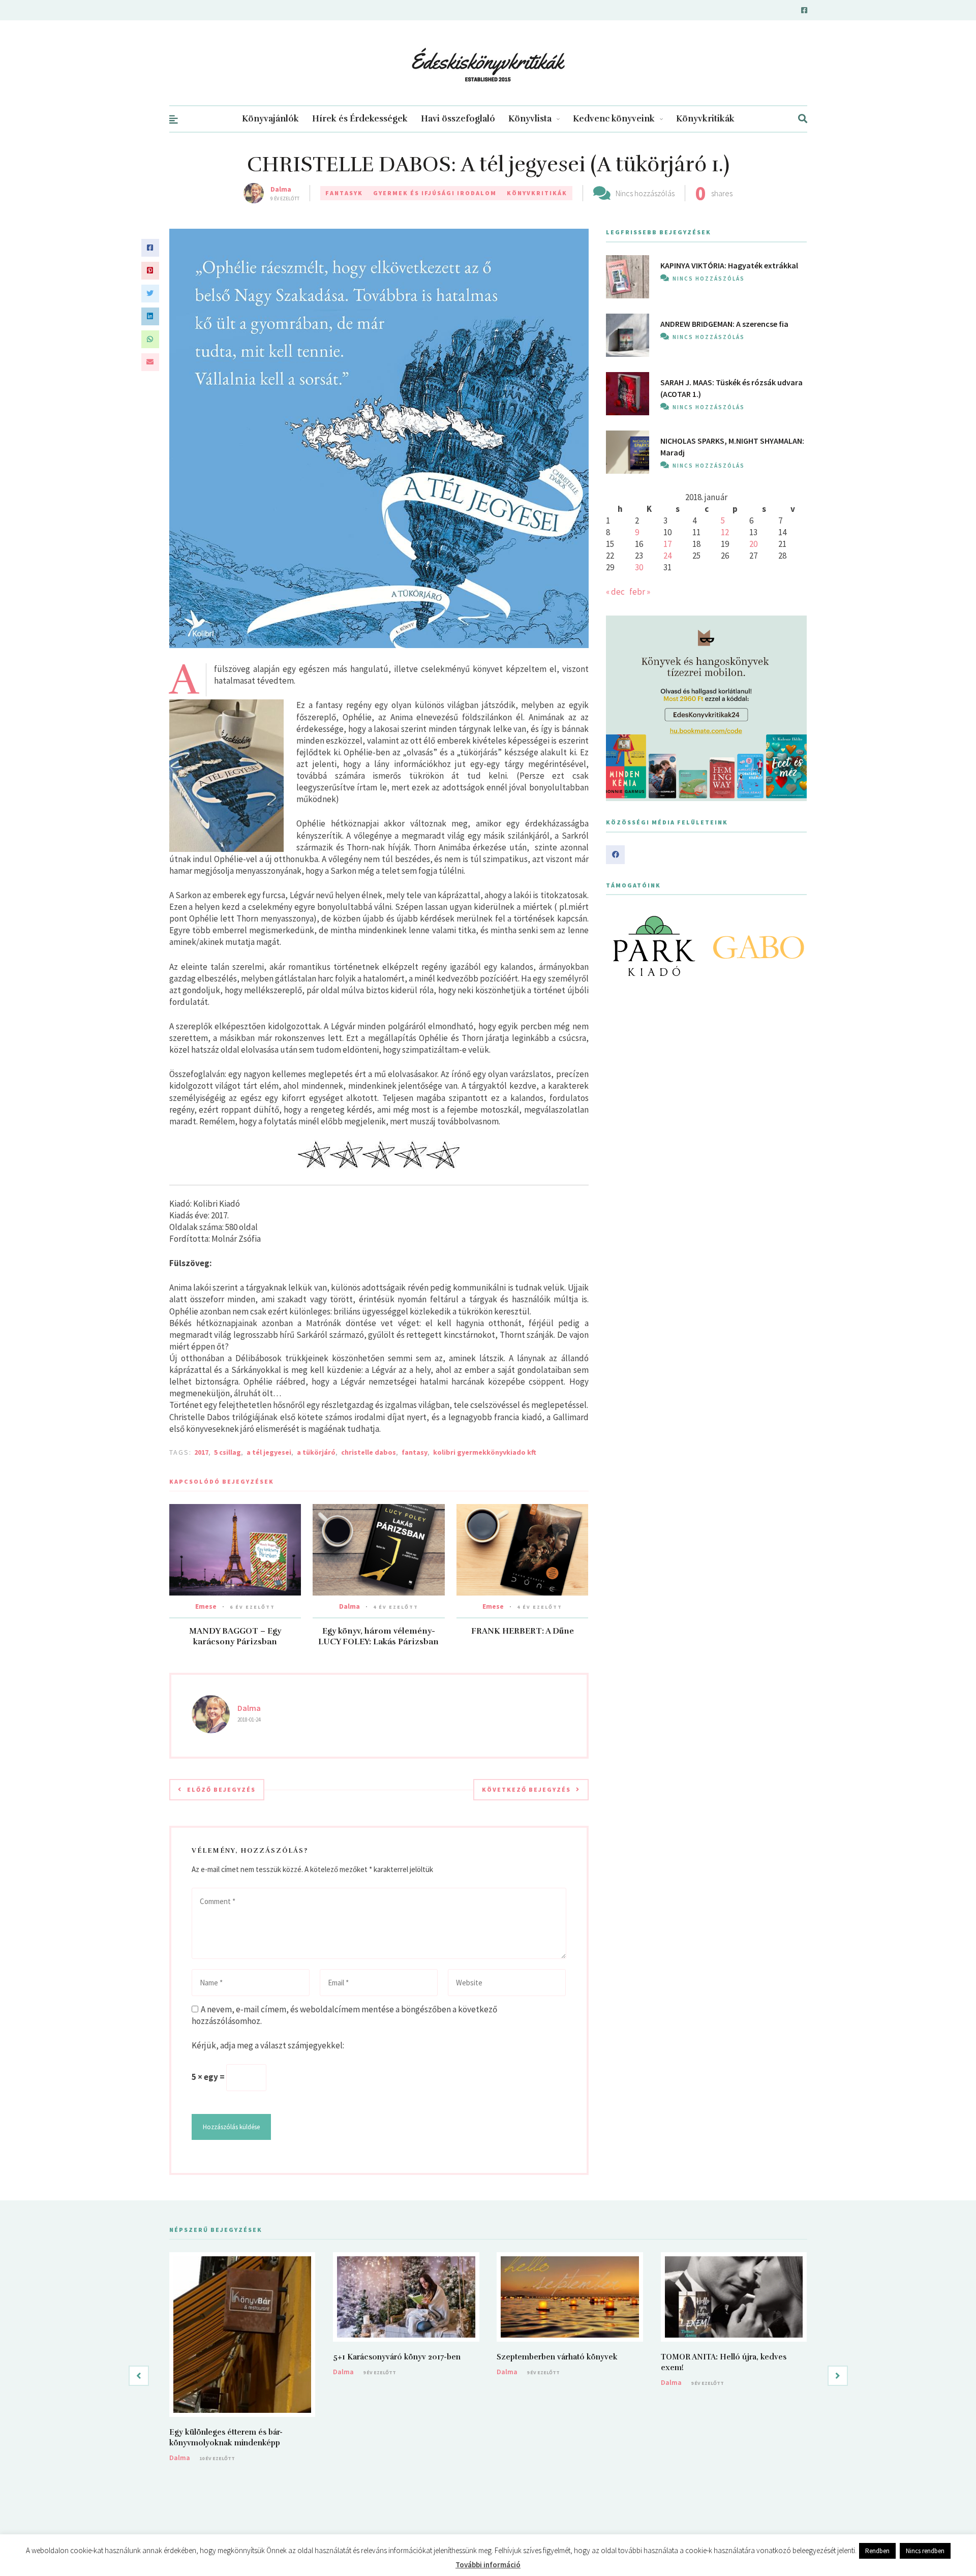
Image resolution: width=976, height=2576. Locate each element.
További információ (488, 2565)
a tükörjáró (316, 1452)
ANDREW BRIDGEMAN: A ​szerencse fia (724, 324)
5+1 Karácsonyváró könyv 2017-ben (397, 2357)
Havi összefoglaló (458, 119)
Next (794, 946)
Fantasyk (344, 193)
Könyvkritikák (705, 119)
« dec (615, 592)
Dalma (281, 189)
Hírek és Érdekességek (360, 119)
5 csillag (227, 1452)
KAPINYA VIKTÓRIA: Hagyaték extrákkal (729, 265)
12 (725, 532)
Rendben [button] (877, 2551)
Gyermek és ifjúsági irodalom (435, 193)
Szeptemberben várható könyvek (557, 2357)
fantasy (415, 1452)
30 (639, 567)
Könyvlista (530, 119)
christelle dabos (369, 1452)
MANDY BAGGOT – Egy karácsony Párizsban (235, 1636)
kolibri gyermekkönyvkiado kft (485, 1452)
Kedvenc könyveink (614, 119)
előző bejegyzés (221, 1789)
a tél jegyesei (269, 1452)
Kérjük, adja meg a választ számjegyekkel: (268, 2045)
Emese (206, 1606)
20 (753, 544)
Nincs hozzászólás (645, 193)
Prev (619, 946)
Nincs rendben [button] (925, 2551)
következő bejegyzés (526, 1789)
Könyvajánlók (270, 119)
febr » (640, 592)
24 (667, 556)
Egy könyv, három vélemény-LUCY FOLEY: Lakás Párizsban (378, 1636)
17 (667, 544)
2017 (201, 1452)
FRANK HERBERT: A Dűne (523, 1631)
